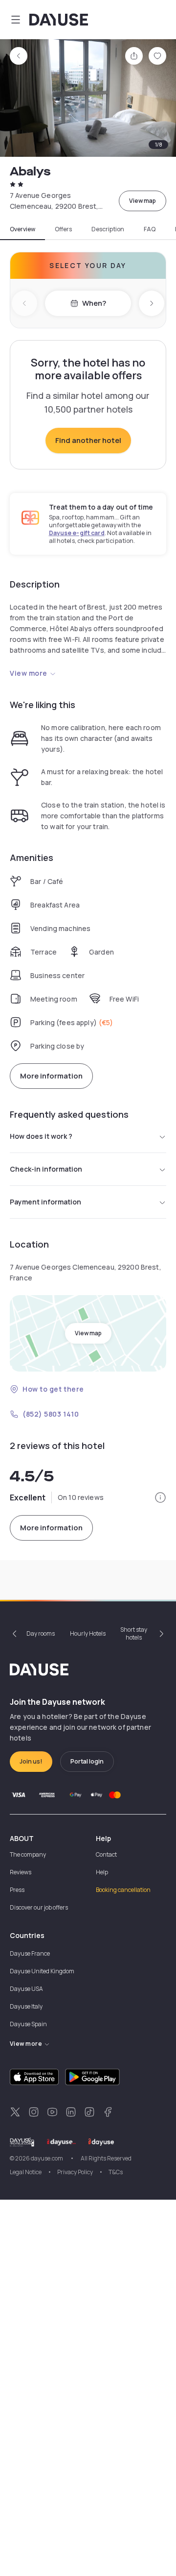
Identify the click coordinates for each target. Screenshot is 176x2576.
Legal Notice (26, 2172)
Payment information (45, 1202)
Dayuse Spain (28, 2024)
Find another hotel (88, 440)
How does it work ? (41, 1136)
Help (102, 1872)
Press (17, 1890)
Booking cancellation (123, 1890)
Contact (106, 1854)
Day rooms (41, 1633)
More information (51, 1076)
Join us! (31, 1761)
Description (108, 229)
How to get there (53, 1389)
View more (29, 673)
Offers (63, 229)
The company (28, 1854)
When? (94, 303)
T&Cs (116, 2172)
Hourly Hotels (88, 1633)
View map (143, 201)
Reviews (21, 1872)
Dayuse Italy (26, 2006)
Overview (22, 229)
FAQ (150, 229)
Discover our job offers (39, 1907)
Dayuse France (30, 1953)
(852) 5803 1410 (51, 1414)
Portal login (87, 1761)
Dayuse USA (26, 1989)
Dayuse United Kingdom (42, 1971)
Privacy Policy (75, 2172)
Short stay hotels (134, 1633)
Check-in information (46, 1169)
